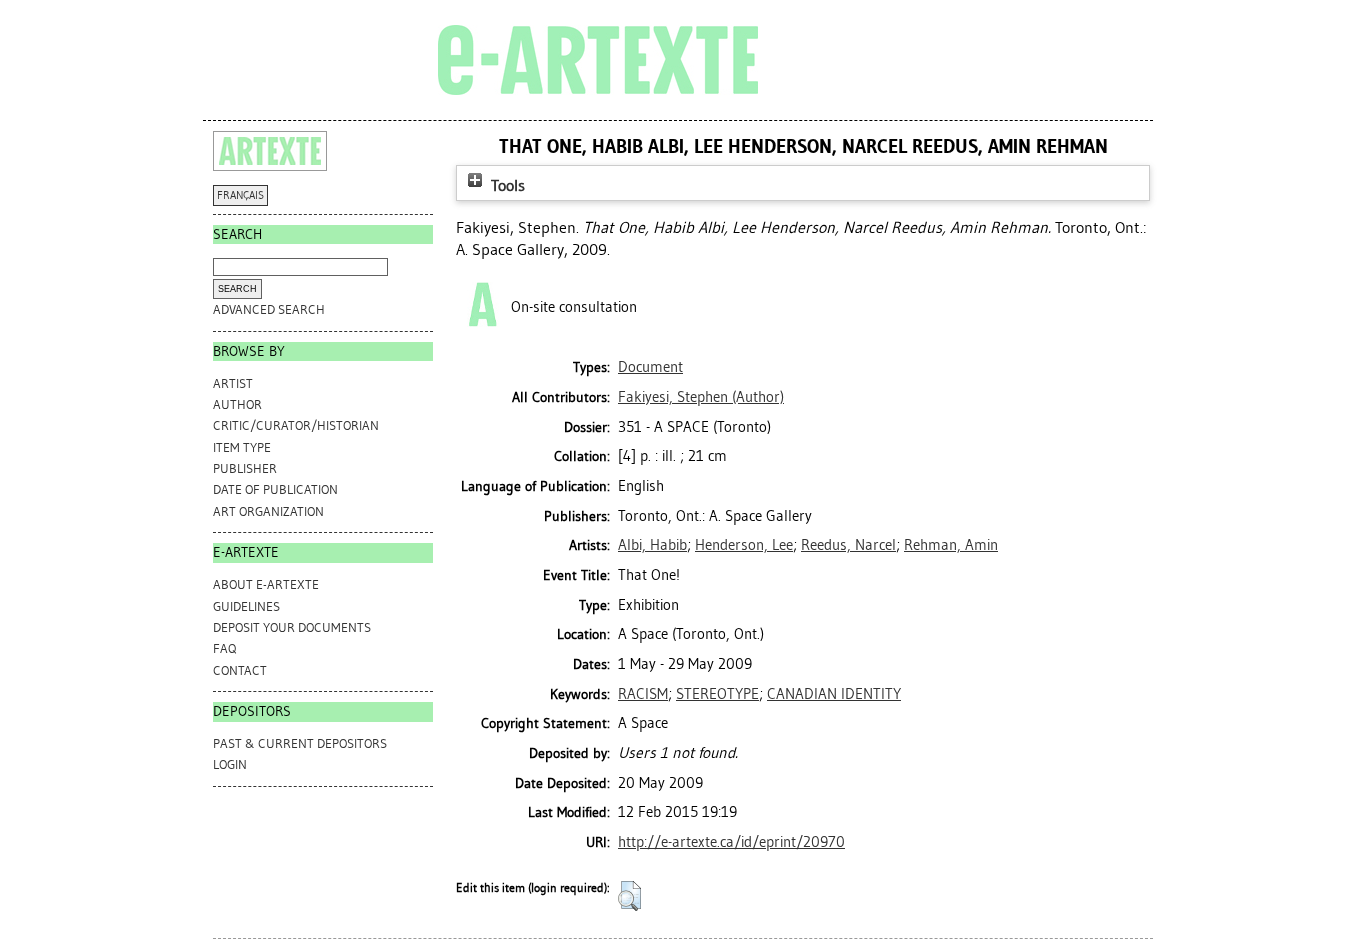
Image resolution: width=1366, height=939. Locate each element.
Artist (233, 383)
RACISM (643, 694)
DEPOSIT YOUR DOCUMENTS (292, 627)
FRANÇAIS (240, 195)
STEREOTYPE (717, 694)
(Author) (701, 397)
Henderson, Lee (744, 545)
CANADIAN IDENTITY (834, 694)
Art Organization (268, 511)
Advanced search (269, 309)
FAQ (224, 648)
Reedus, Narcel (848, 545)
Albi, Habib (652, 545)
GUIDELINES (246, 606)
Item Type (242, 447)
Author (237, 404)
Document (650, 367)
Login (230, 764)
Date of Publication (275, 489)
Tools (506, 185)
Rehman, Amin (951, 545)
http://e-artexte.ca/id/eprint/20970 (731, 842)
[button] (629, 896)
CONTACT (240, 670)
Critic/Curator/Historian (296, 425)
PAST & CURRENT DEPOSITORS (300, 743)
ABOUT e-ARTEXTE (266, 584)
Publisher (245, 468)
